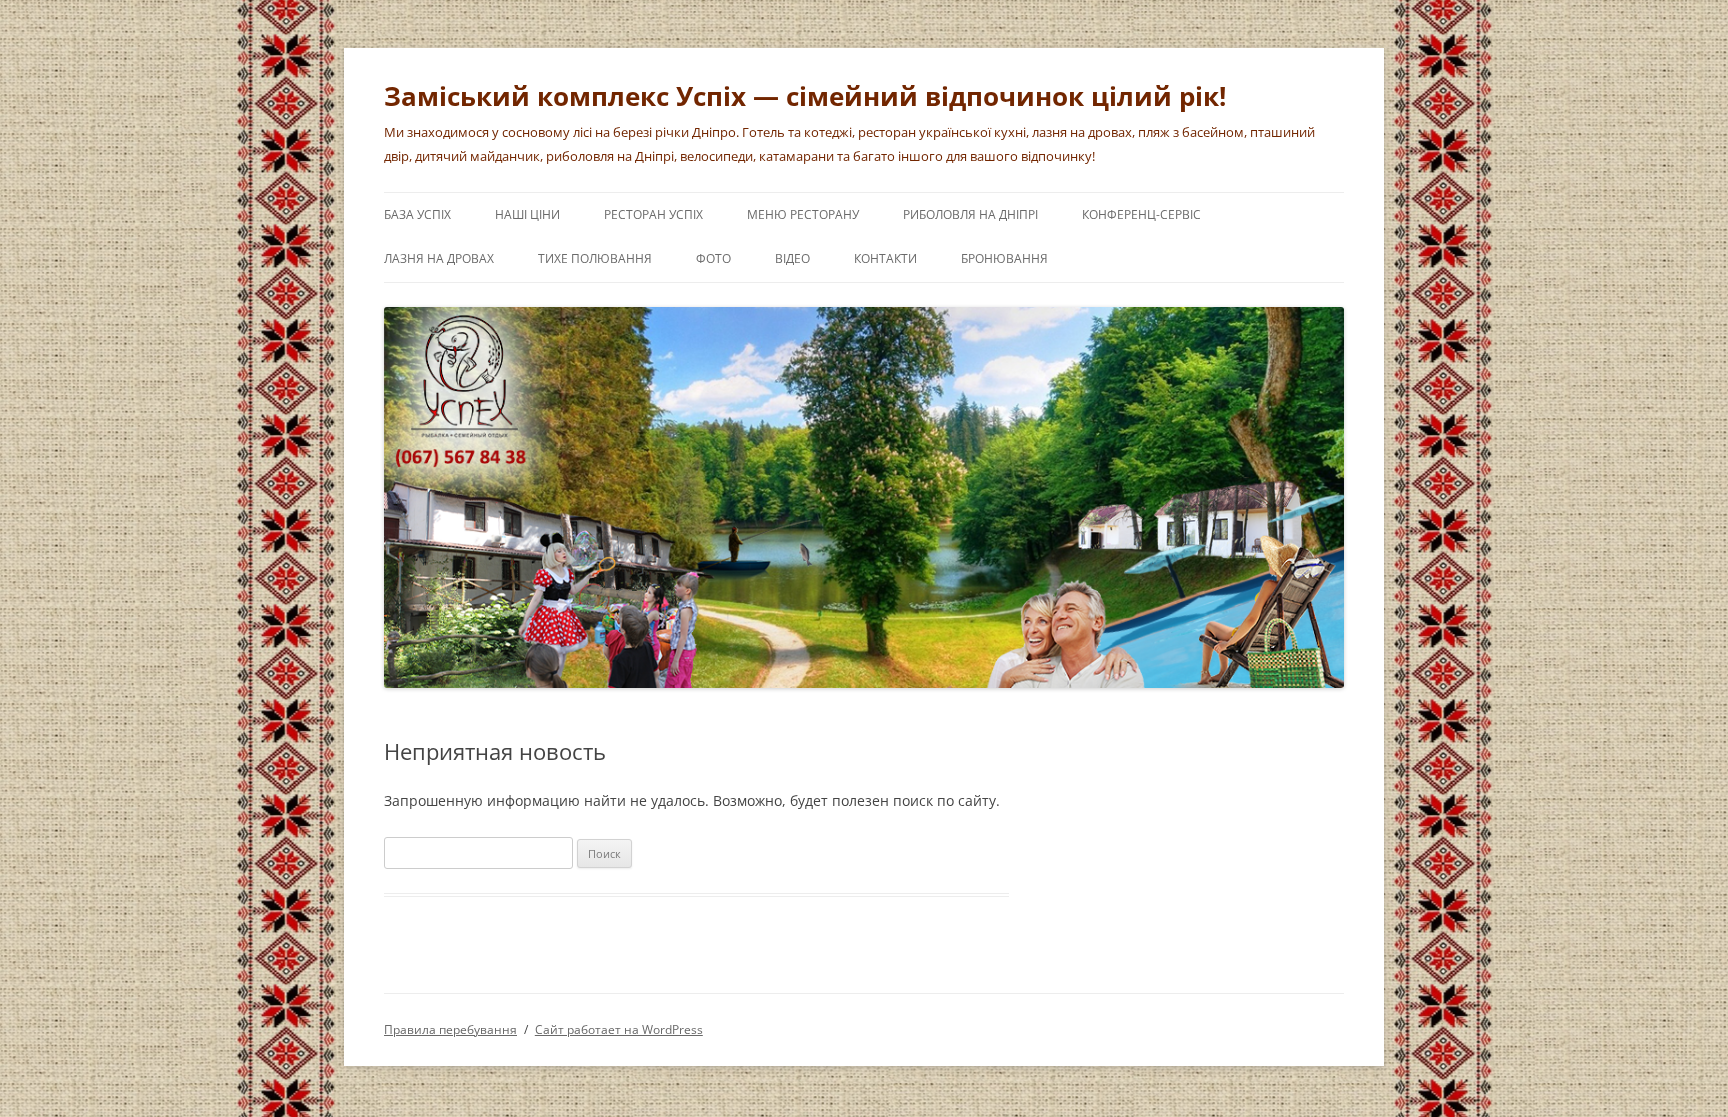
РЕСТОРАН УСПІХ (653, 214)
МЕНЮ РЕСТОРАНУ (803, 214)
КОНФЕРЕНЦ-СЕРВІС (1141, 214)
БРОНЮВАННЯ (1004, 258)
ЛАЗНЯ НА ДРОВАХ (439, 258)
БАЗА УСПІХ (417, 214)
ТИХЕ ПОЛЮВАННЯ (595, 258)
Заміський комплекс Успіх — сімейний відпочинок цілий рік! (805, 96)
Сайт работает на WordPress (619, 1029)
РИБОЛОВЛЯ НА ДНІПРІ (970, 214)
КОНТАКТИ (885, 258)
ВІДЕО (792, 258)
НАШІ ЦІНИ (527, 214)
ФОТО (713, 258)
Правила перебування (450, 1029)
